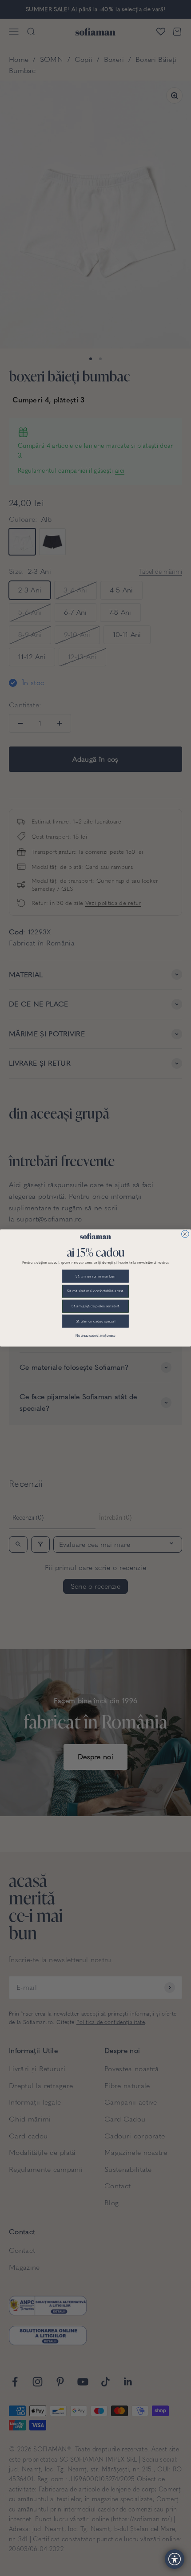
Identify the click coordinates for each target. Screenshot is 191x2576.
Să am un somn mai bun (95, 1276)
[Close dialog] (185, 1234)
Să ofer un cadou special (96, 1321)
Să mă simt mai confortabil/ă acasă (95, 1291)
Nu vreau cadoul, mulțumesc (95, 1336)
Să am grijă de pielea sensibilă (95, 1306)
